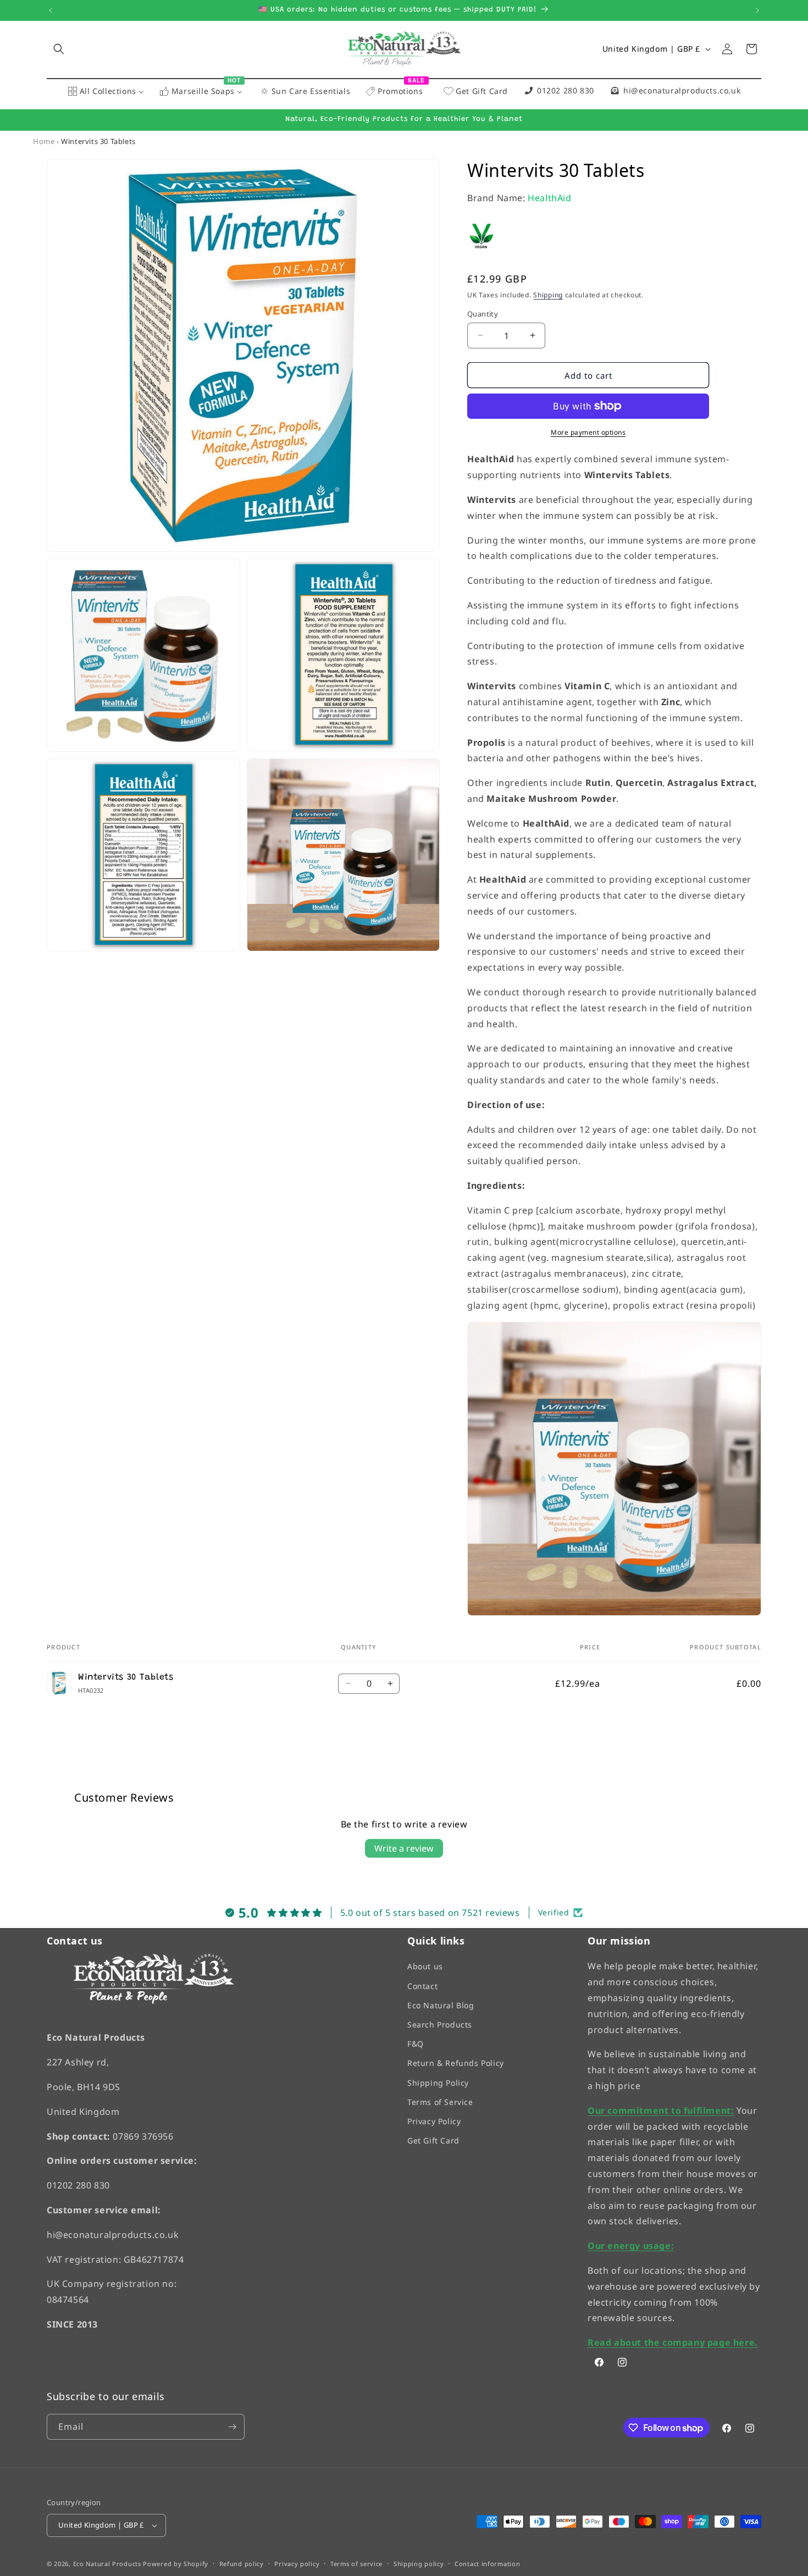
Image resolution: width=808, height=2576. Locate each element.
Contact (422, 1985)
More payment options (588, 432)
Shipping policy (419, 2563)
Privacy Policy (434, 2121)
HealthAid (549, 197)
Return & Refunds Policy (456, 2063)
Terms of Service (440, 2102)
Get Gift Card (433, 2140)
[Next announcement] (757, 10)
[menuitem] (106, 92)
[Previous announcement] (51, 10)
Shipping (548, 294)
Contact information (487, 2563)
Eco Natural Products (107, 2564)
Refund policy (242, 2563)
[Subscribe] (232, 2427)
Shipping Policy (438, 2082)
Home (44, 141)
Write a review (404, 1848)
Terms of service (356, 2563)
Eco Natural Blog (441, 2005)
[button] (59, 49)
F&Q (416, 2044)
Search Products (440, 2024)
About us (425, 1966)
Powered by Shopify (176, 2564)
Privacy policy (297, 2563)
